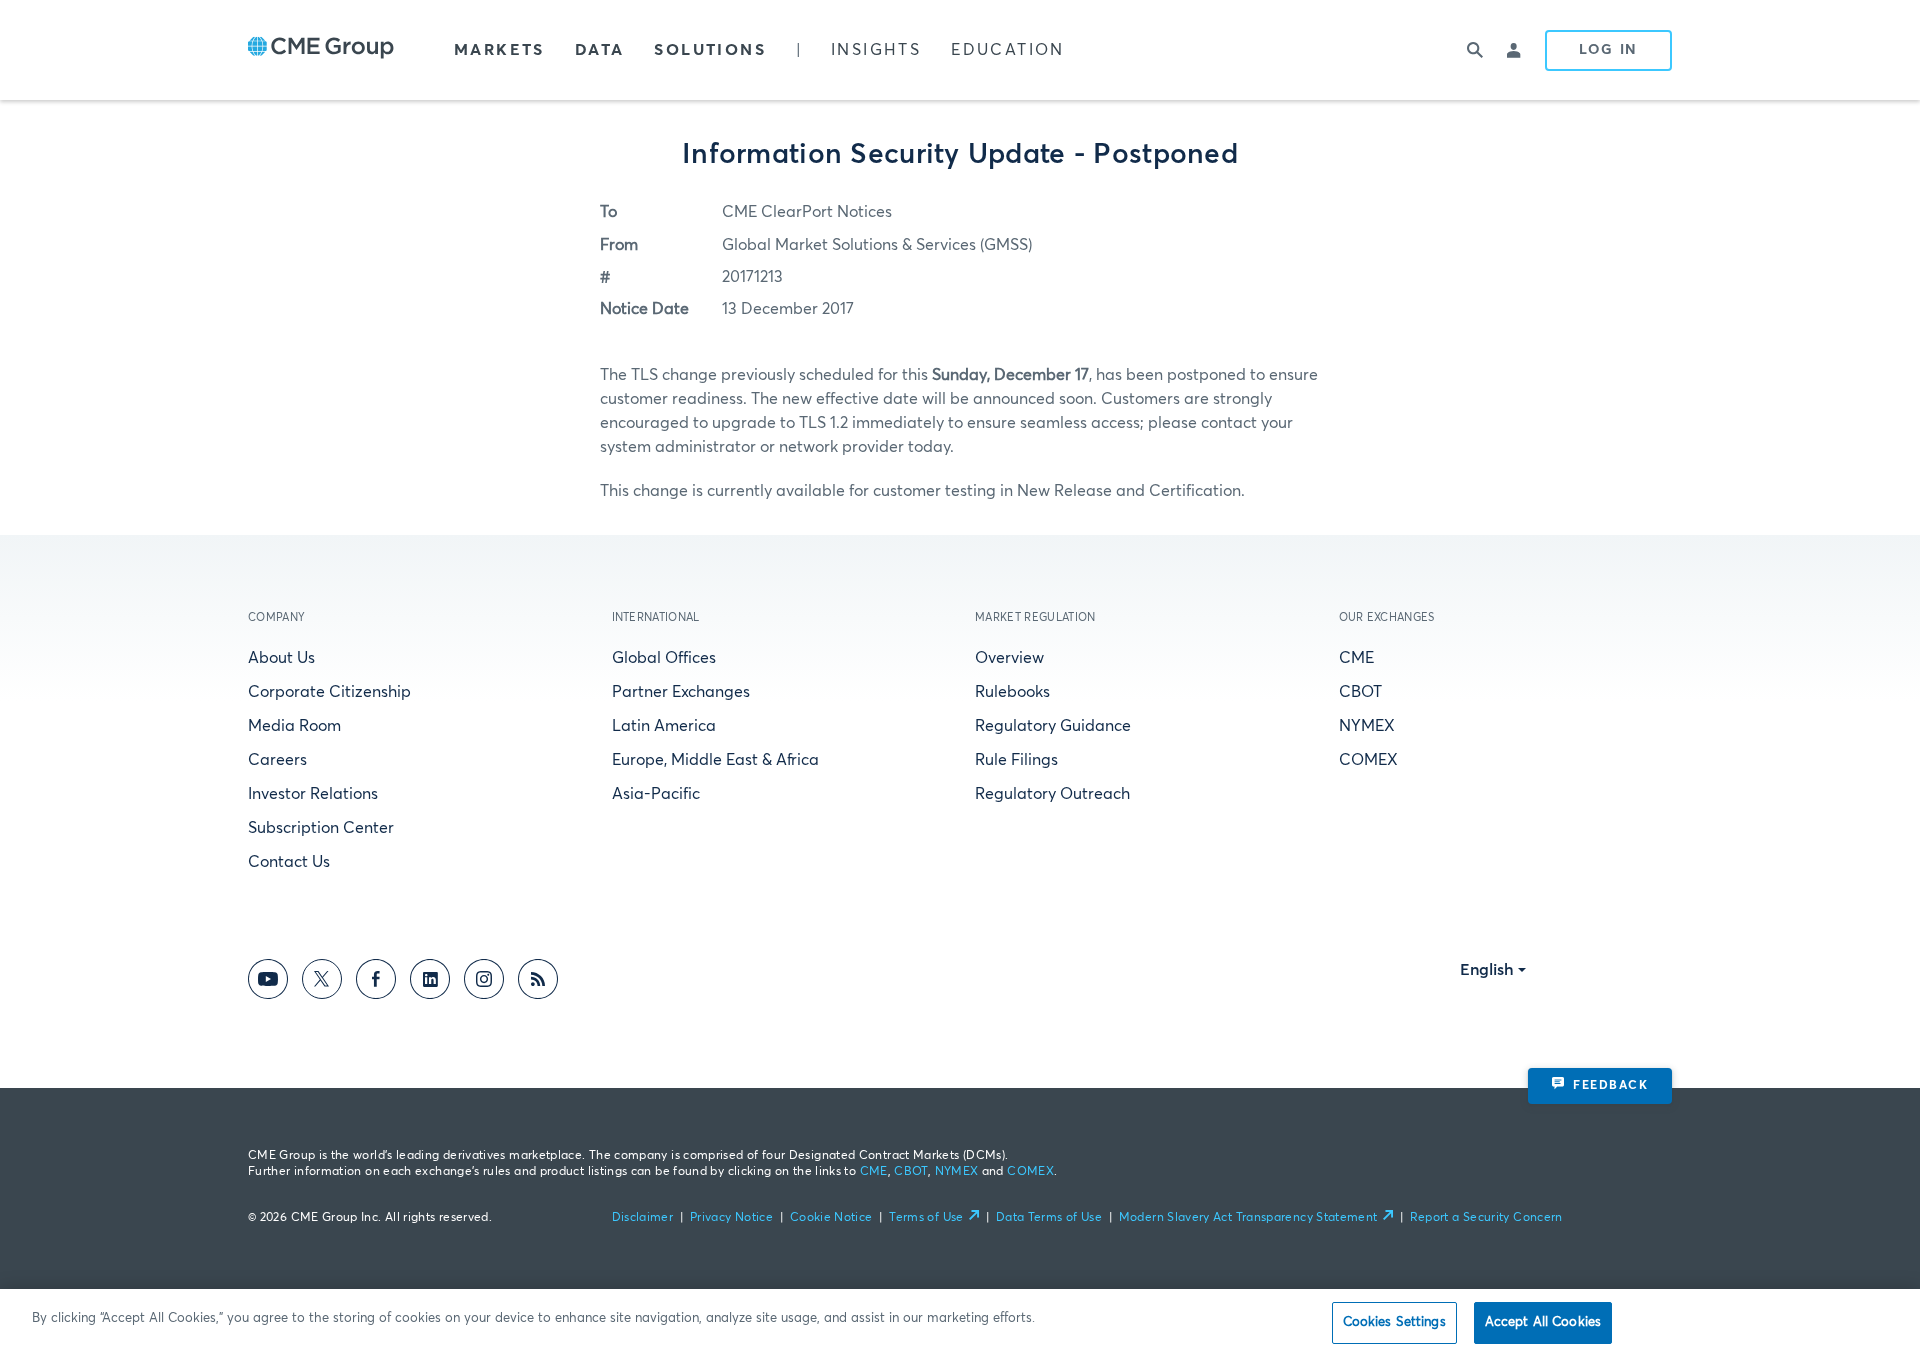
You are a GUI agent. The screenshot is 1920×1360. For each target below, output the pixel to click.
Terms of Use (926, 1218)
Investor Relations (313, 794)
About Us (281, 658)
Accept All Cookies (1543, 1322)
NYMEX (1367, 726)
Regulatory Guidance (1053, 726)
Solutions (710, 50)
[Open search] (1475, 50)
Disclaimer (643, 1218)
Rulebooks (1012, 692)
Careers (277, 760)
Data (600, 50)
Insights (876, 50)
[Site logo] (321, 50)
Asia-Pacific (656, 794)
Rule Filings (1016, 760)
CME (1356, 658)
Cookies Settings (1394, 1322)
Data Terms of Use (1049, 1218)
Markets (499, 50)
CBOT (1360, 692)
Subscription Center (321, 828)
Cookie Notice (831, 1218)
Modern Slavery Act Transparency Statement (1248, 1218)
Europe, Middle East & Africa (715, 760)
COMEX (1368, 760)
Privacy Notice (731, 1218)
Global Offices (664, 658)
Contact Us (289, 862)
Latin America (664, 726)
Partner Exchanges (681, 692)
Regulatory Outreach (1052, 794)
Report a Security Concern (1486, 1218)
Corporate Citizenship (329, 692)
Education (1008, 50)
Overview (1009, 658)
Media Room (294, 726)
